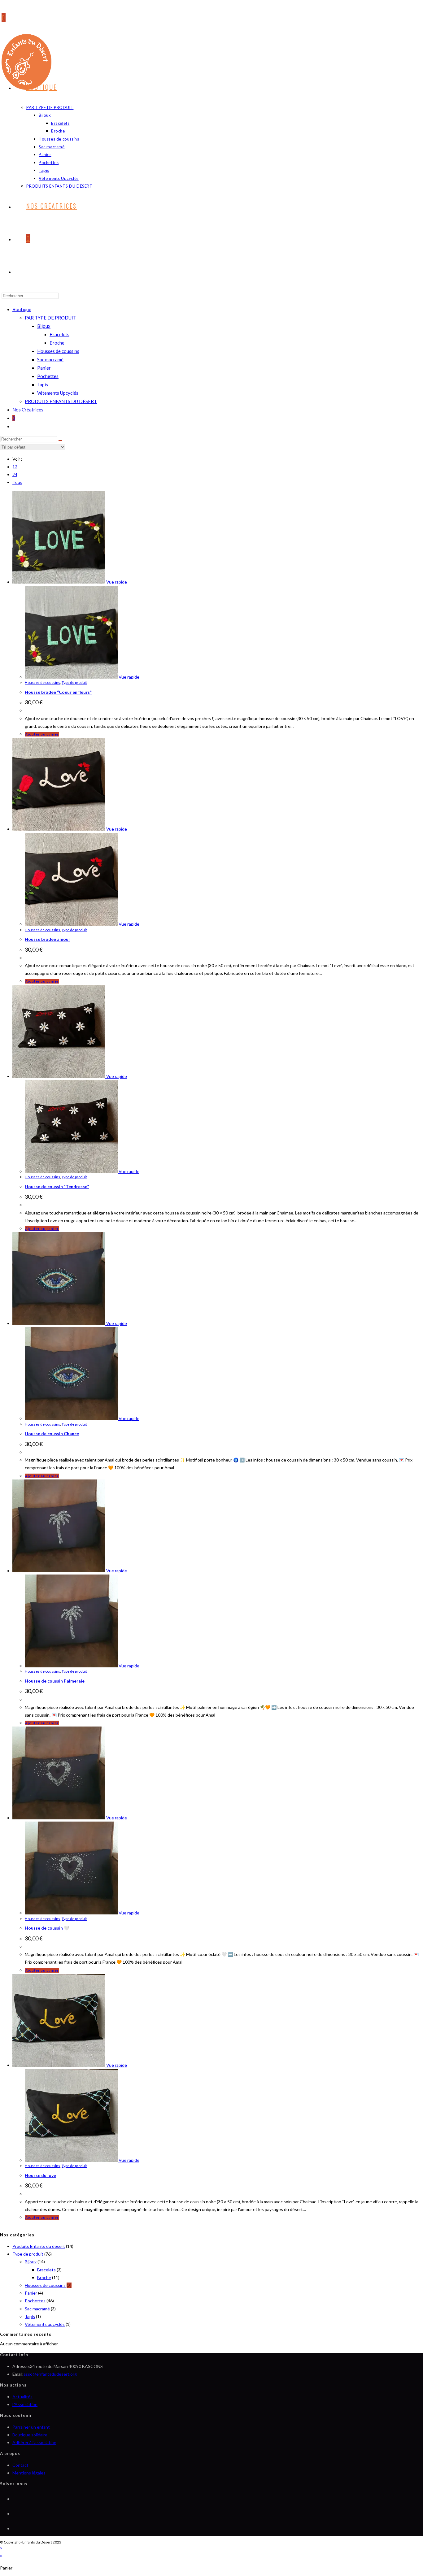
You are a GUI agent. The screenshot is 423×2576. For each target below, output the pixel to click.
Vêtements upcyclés (45, 2324)
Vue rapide (116, 582)
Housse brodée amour (48, 939)
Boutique (22, 309)
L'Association (25, 2404)
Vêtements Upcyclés (58, 393)
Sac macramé (50, 359)
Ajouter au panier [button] (42, 734)
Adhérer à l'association (34, 2442)
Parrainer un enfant (31, 2427)
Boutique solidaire (30, 2435)
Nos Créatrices (28, 410)
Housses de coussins (58, 351)
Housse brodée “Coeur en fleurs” (58, 692)
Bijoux (44, 326)
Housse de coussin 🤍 (47, 1928)
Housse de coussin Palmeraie (55, 1681)
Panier (44, 368)
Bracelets (59, 334)
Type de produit (74, 682)
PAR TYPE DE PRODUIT (50, 318)
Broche (57, 343)
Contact (20, 2465)
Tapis (43, 384)
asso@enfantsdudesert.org (50, 2374)
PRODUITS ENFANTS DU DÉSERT (61, 401)
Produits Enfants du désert (39, 2246)
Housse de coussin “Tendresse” (57, 1186)
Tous (17, 482)
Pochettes (48, 376)
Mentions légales (29, 2473)
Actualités (22, 2397)
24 (15, 474)
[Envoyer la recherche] (60, 441)
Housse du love (40, 2175)
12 (15, 467)
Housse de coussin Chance (52, 1434)
